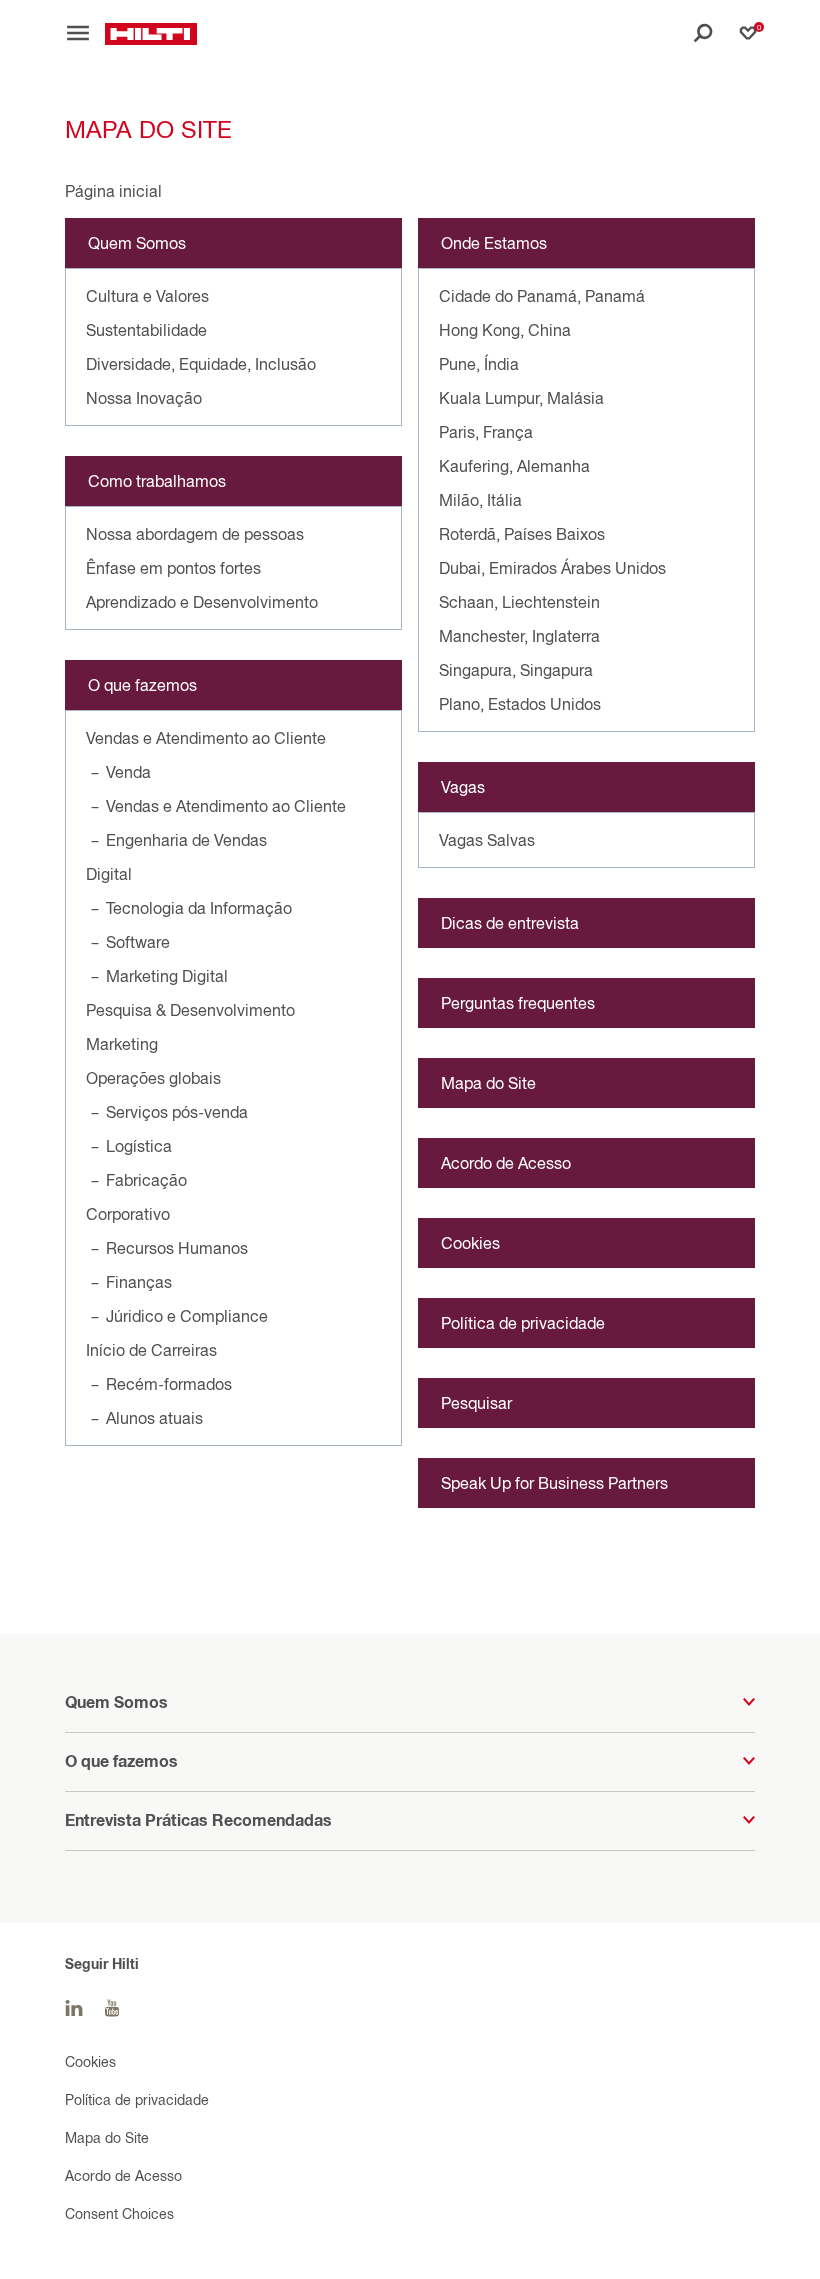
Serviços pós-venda (177, 1112)
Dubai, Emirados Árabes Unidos (552, 568)
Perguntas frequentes (518, 1003)
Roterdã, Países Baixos (522, 534)
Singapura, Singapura (516, 670)
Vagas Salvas (487, 840)
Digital (109, 874)
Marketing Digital (167, 976)
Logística (139, 1146)
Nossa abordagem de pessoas (195, 534)
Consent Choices (119, 2213)
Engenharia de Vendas (186, 840)
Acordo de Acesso (506, 1163)
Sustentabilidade (146, 330)
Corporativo (128, 1214)
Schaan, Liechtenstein (519, 602)
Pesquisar (476, 1403)
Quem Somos (137, 243)
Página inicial (113, 191)
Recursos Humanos (177, 1248)
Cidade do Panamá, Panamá (542, 296)
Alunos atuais (154, 1418)
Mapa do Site (488, 1083)
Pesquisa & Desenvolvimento (190, 1010)
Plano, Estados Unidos (520, 704)
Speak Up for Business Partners (554, 1483)
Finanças (139, 1282)
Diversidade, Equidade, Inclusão (201, 364)
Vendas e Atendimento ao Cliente (206, 738)
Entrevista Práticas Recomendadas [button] (198, 1820)
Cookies (470, 1243)
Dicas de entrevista (510, 923)
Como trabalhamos (157, 481)
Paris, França (486, 432)
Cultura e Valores (147, 296)
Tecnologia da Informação (199, 908)
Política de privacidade (523, 1323)
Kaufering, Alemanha (514, 466)
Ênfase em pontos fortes (173, 568)
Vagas (463, 787)
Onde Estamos (494, 243)
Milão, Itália (480, 500)
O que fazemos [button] (121, 1761)
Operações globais (153, 1078)
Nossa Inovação (144, 398)
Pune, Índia (479, 364)
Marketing (122, 1044)
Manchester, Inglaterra (519, 636)
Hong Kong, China (505, 330)
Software (138, 942)
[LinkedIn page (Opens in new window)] (74, 2008)
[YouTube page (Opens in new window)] (112, 2008)
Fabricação (146, 1180)
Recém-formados (169, 1384)
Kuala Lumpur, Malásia (521, 398)
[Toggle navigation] (85, 33)
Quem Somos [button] (116, 1702)
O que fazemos (142, 685)
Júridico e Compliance (187, 1316)
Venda (128, 772)
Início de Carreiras (151, 1350)
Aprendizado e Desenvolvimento (202, 602)
